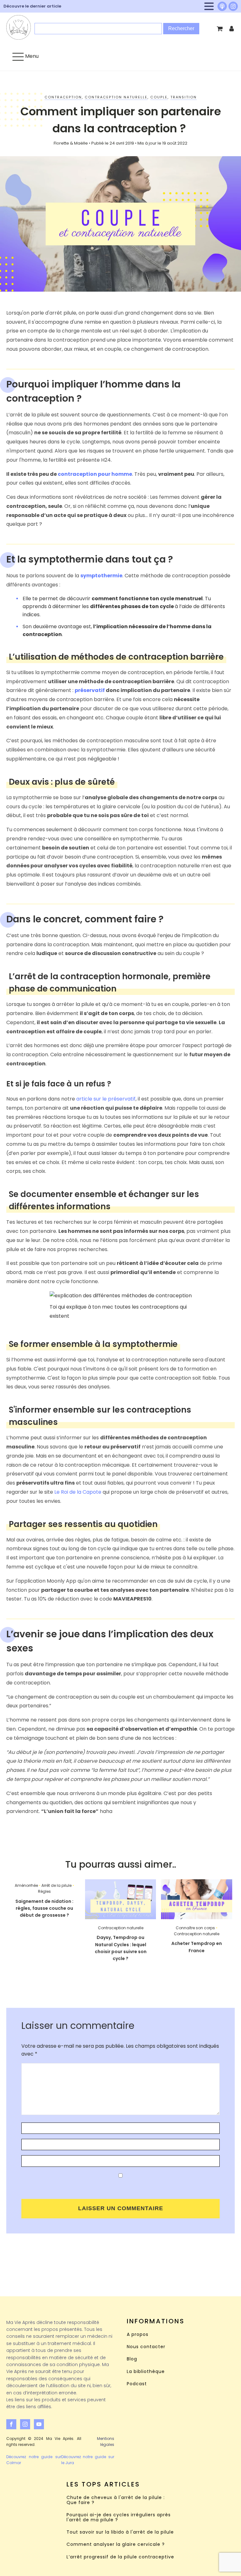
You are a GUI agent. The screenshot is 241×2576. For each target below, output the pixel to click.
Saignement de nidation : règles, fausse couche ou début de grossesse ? (44, 1908)
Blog (132, 2359)
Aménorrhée (26, 1885)
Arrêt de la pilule (56, 1885)
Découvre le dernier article (32, 6)
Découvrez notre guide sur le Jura (88, 2460)
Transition (184, 97)
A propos (138, 2334)
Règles (44, 1891)
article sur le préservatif (106, 1099)
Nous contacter (146, 2347)
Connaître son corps (195, 1928)
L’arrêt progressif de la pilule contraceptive (120, 2557)
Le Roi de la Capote (78, 1492)
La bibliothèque (146, 2372)
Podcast (137, 2384)
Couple (159, 97)
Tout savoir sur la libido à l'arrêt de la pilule (120, 2532)
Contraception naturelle (116, 97)
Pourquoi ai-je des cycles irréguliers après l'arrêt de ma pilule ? (119, 2517)
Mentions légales (106, 2441)
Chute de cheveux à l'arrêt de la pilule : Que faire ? (116, 2500)
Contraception (63, 97)
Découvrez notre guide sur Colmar (34, 2460)
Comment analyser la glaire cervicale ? (116, 2544)
